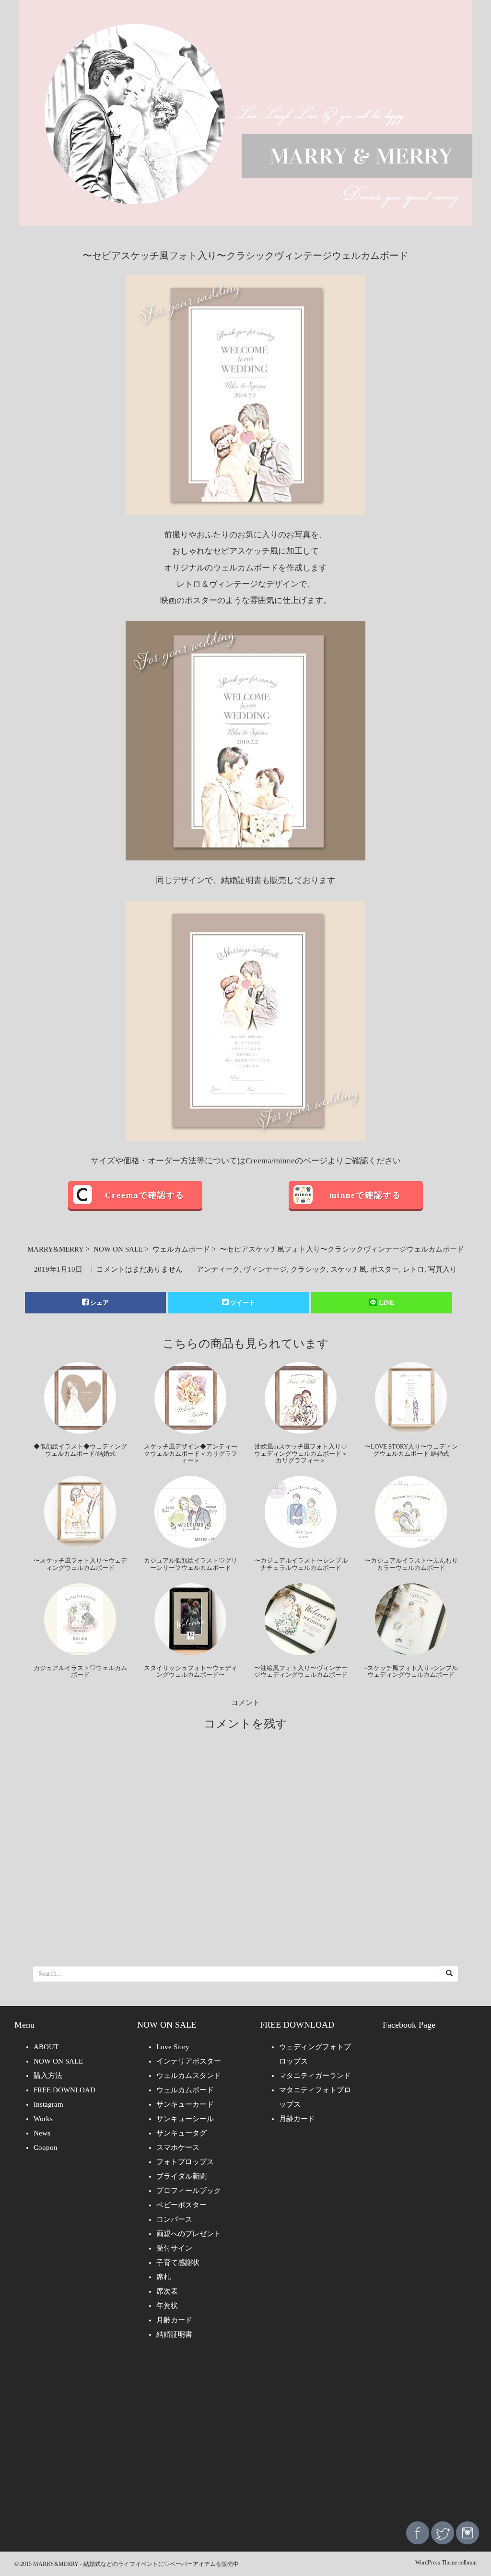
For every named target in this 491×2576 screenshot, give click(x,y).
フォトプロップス (185, 2162)
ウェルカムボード (181, 1249)
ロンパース (174, 2219)
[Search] (449, 1974)
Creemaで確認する (145, 1195)
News (42, 2133)
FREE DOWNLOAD (64, 2090)
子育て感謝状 (178, 2263)
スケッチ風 (348, 1269)
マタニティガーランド (315, 2076)
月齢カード (174, 2320)
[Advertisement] (245, 2437)
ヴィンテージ (265, 1269)
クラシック (309, 1269)
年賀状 (167, 2306)
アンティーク (218, 1269)
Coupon (46, 2147)
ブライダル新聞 (181, 2176)
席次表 (167, 2291)
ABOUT (46, 2047)
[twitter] (443, 2532)
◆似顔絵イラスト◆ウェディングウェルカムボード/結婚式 (80, 1450)
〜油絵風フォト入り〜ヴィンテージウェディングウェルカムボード (301, 1671)
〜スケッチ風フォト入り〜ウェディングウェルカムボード (80, 1564)
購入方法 (48, 2076)
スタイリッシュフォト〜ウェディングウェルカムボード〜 (191, 1671)
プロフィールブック (189, 2191)
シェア (99, 1303)
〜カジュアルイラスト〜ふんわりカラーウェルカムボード (411, 1564)
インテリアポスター (189, 2061)
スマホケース (178, 2147)
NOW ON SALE (118, 1249)
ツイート (243, 1303)
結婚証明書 (174, 2334)
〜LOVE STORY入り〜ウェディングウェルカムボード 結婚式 (411, 1450)
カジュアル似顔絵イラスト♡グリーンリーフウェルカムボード (191, 1564)
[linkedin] (468, 2532)
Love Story (173, 2047)
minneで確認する (365, 1195)
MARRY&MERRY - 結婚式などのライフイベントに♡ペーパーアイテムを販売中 (136, 2564)
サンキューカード (185, 2104)
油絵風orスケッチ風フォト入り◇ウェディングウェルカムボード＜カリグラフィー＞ (301, 1453)
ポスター (385, 1269)
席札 (164, 2277)
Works (43, 2119)
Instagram (48, 2104)
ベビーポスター (181, 2205)
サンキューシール (185, 2119)
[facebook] (418, 2532)
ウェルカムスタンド (189, 2076)
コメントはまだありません (140, 1269)
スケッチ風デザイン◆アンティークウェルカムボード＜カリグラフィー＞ (191, 1453)
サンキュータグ (181, 2133)
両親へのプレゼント (189, 2234)
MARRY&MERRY (56, 1249)
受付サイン (174, 2248)
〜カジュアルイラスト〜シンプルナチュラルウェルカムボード (301, 1564)
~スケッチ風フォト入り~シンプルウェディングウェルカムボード (411, 1671)
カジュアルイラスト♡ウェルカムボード (80, 1671)
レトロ (414, 1269)
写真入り (443, 1269)
